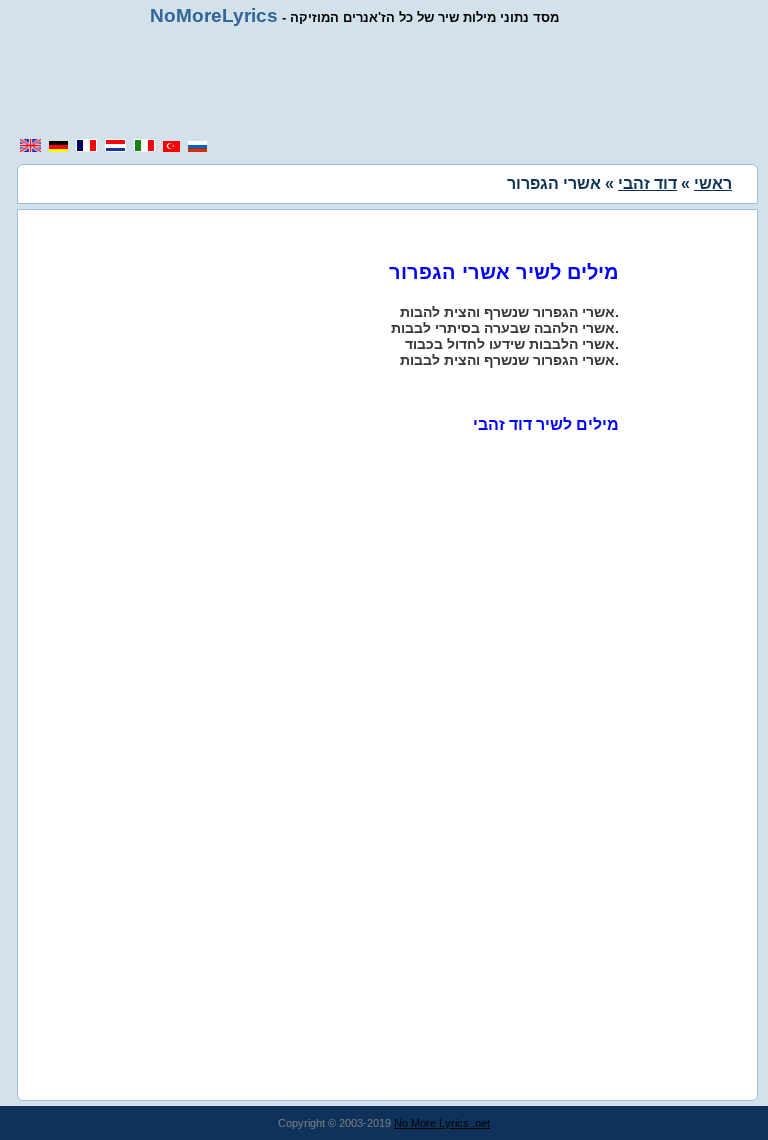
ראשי (713, 183)
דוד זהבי (647, 183)
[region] (384, 82)
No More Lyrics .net (442, 1123)
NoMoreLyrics (214, 15)
